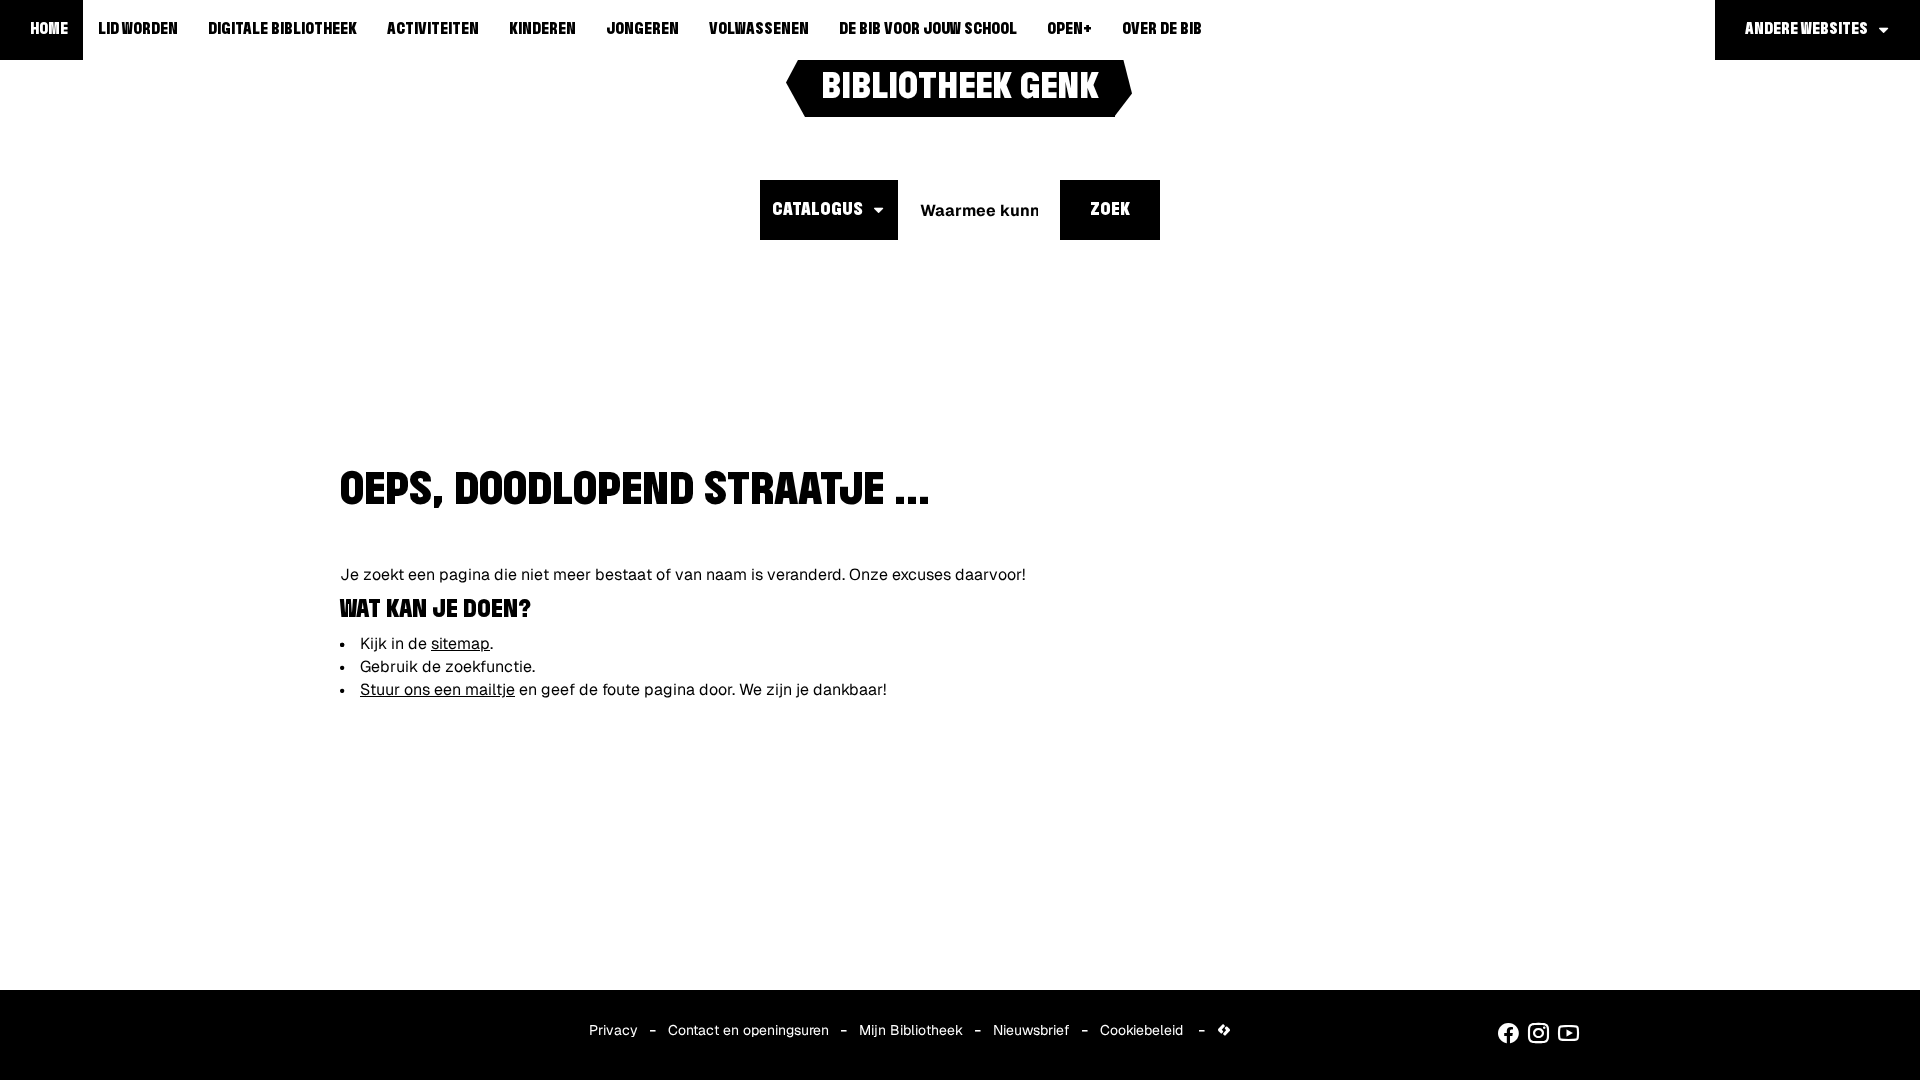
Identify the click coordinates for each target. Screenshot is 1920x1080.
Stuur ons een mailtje (437, 689)
